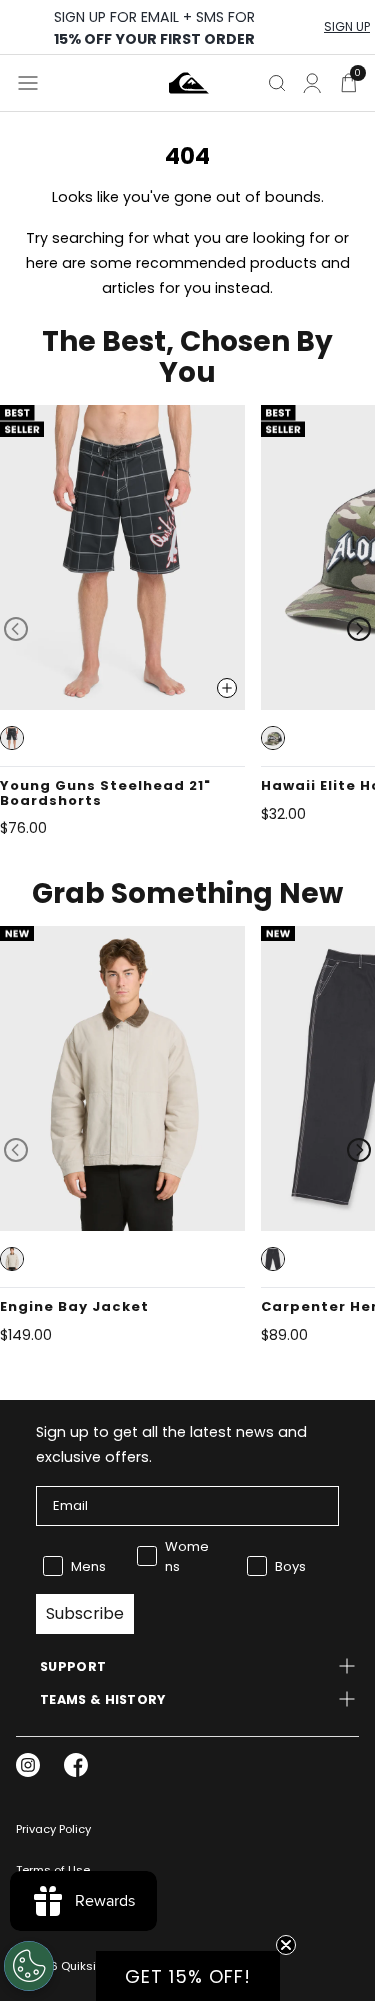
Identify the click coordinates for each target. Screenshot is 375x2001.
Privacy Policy (53, 1829)
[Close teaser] (286, 1945)
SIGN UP (347, 27)
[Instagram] (28, 1765)
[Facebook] (76, 1765)
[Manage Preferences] (29, 1966)
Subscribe (85, 1613)
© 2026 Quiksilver (66, 1966)
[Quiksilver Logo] (189, 83)
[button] (12, 738)
